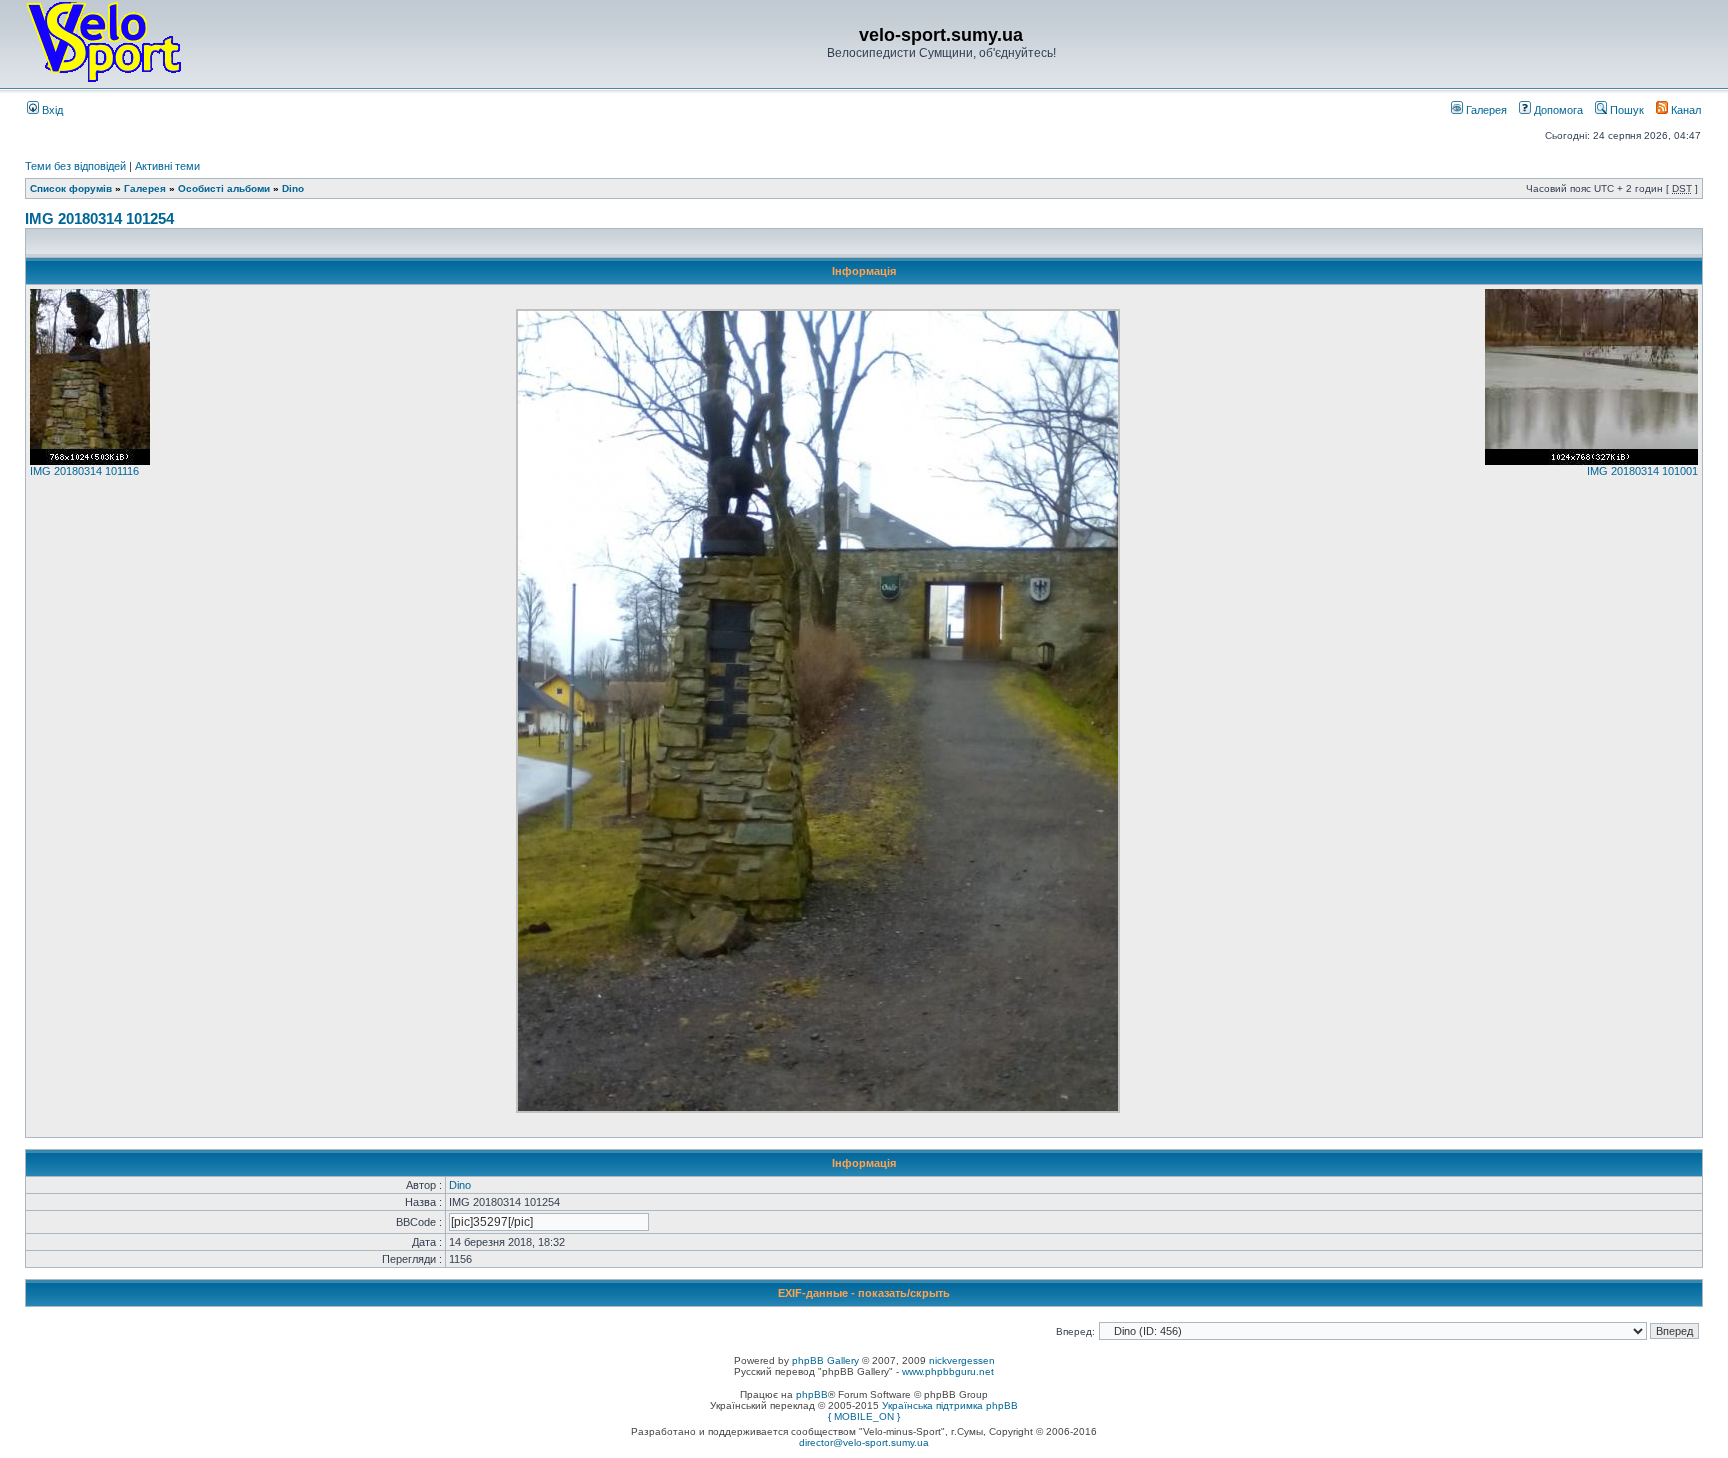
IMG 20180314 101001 (1642, 471)
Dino (293, 188)
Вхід (51, 110)
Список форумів (71, 188)
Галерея (1485, 110)
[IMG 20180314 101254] (818, 1109)
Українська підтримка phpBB (950, 1405)
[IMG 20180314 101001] (1591, 461)
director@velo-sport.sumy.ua (864, 1442)
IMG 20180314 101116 (84, 471)
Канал (1684, 110)
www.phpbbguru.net (948, 1371)
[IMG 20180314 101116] (90, 461)
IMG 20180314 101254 (99, 218)
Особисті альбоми (225, 188)
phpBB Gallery (825, 1360)
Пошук (1625, 110)
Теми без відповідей (75, 166)
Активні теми (167, 166)
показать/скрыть (904, 1293)
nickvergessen (962, 1360)
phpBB (812, 1394)
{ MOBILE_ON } (864, 1416)
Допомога (1557, 110)
